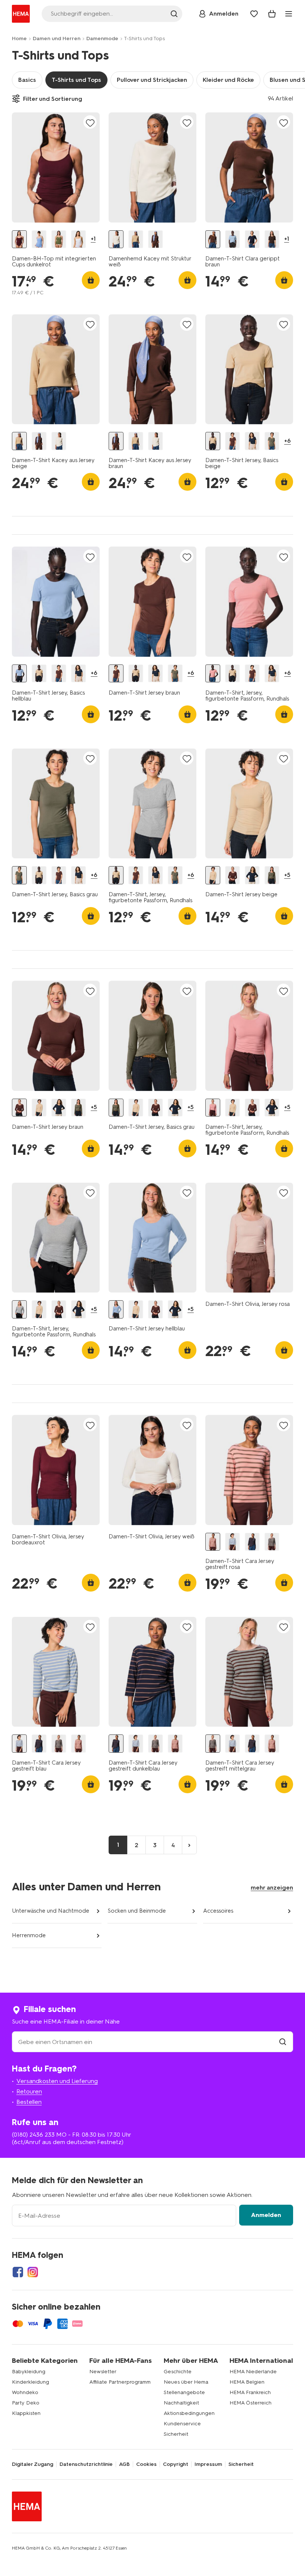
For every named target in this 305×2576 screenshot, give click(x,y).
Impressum (208, 2464)
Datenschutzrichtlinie (86, 2464)
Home (19, 39)
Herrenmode (29, 1935)
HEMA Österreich (251, 2403)
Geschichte (178, 2372)
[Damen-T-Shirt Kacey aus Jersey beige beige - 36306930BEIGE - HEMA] (136, 239)
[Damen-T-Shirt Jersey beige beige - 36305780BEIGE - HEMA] (213, 875)
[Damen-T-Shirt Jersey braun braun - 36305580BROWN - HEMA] (232, 441)
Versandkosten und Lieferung (57, 2081)
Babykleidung (29, 2372)
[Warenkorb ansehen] (272, 14)
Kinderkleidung (30, 2382)
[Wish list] (254, 14)
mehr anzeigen (272, 1888)
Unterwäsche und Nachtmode (51, 1911)
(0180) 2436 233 (33, 2135)
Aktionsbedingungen (189, 2413)
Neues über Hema (186, 2382)
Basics (27, 80)
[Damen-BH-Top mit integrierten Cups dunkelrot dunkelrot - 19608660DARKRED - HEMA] (19, 239)
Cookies (146, 2464)
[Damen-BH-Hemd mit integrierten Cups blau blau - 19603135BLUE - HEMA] (39, 239)
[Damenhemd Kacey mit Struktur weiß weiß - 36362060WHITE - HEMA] (116, 239)
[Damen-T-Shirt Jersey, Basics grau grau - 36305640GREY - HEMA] (272, 441)
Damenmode (102, 39)
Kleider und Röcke (228, 80)
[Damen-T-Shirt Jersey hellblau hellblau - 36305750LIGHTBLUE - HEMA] (116, 1309)
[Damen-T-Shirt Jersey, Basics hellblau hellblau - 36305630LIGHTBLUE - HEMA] (19, 674)
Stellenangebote (184, 2392)
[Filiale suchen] (283, 2042)
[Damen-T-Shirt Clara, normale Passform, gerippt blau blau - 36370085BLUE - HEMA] (232, 239)
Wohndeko (25, 2392)
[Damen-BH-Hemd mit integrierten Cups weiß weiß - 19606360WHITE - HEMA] (78, 239)
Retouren (29, 2091)
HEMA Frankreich (250, 2392)
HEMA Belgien (247, 2382)
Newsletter (103, 2372)
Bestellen (29, 2102)
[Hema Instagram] (33, 2272)
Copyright (176, 2464)
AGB (124, 2464)
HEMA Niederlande (253, 2372)
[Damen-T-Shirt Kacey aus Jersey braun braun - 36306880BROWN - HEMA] (155, 239)
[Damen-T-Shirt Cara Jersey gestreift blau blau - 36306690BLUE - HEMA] (232, 1542)
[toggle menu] (289, 14)
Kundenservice (182, 2424)
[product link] (56, 167)
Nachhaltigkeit (181, 2403)
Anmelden (266, 2215)
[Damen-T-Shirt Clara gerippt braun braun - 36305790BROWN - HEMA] (213, 239)
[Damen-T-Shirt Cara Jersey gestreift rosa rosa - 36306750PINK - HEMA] (213, 1542)
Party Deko (26, 2403)
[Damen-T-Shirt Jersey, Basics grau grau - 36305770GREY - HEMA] (272, 875)
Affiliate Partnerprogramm (120, 2382)
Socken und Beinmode (137, 1911)
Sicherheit (176, 2434)
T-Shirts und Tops (76, 80)
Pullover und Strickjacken (152, 80)
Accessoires (218, 1911)
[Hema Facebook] (18, 2272)
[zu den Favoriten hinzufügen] (90, 123)
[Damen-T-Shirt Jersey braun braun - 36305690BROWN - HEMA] (232, 875)
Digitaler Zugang (33, 2464)
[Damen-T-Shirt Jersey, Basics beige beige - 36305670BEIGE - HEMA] (213, 441)
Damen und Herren (57, 39)
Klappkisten (26, 2413)
